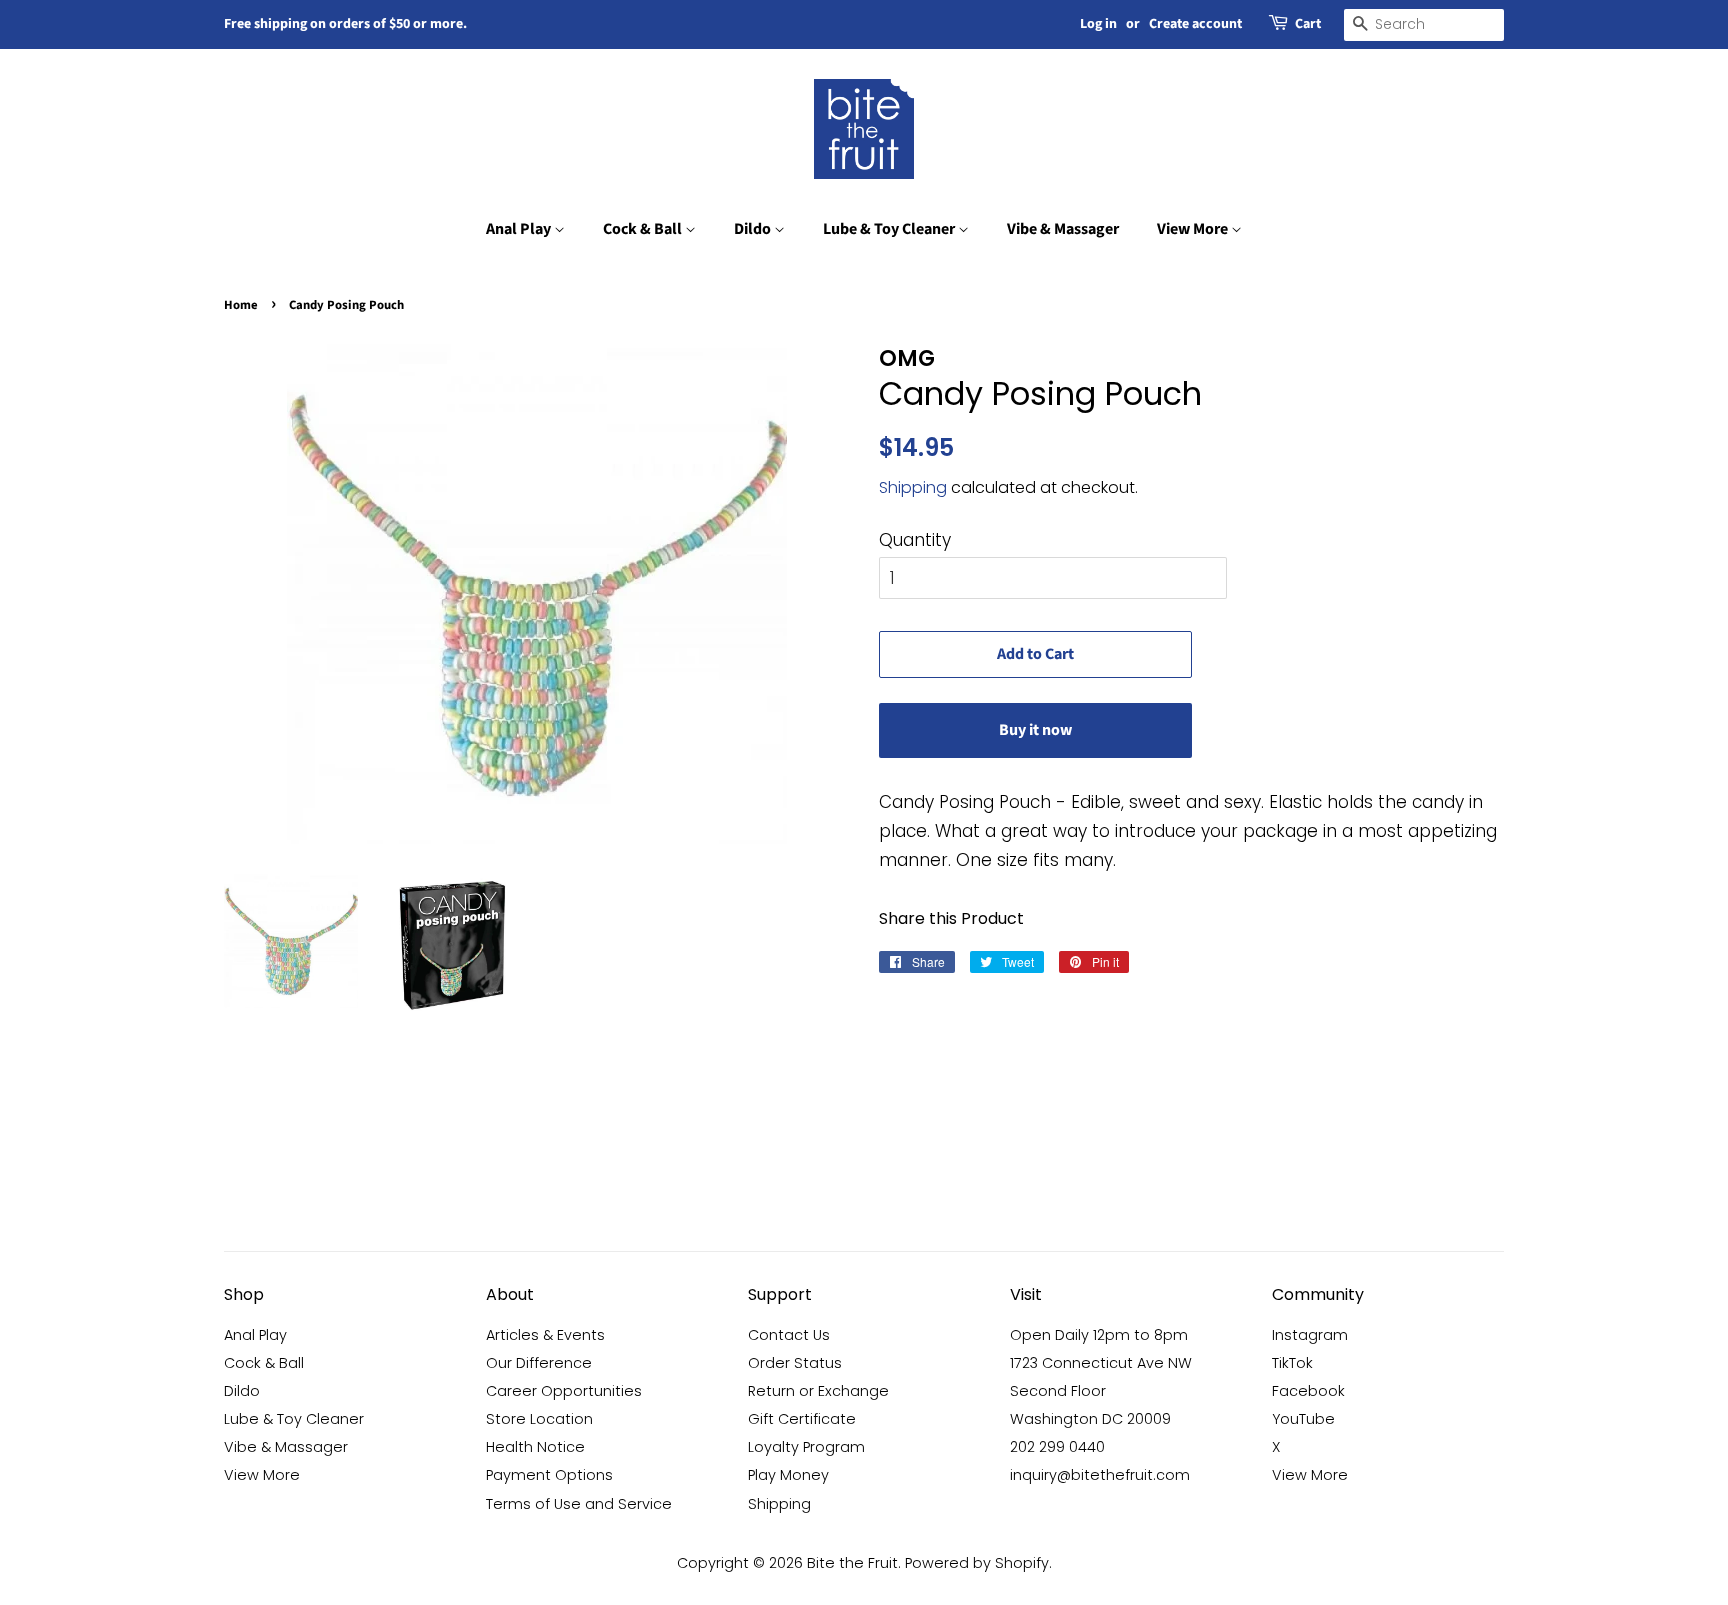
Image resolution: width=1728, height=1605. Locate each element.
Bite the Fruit (852, 1563)
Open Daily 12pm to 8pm (1099, 1335)
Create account (1195, 24)
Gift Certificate (802, 1419)
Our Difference (539, 1363)
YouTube (1303, 1419)
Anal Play (520, 229)
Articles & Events (545, 1335)
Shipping (913, 487)
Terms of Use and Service (579, 1504)
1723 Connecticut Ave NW (1101, 1363)
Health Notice (535, 1447)
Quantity (915, 540)
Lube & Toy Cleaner (890, 229)
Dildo (754, 229)
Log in (1098, 24)
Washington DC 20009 (1090, 1419)
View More (1194, 229)
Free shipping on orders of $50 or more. (345, 24)
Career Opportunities (564, 1391)
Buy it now (1035, 730)
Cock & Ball (644, 229)
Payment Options (549, 1475)
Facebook (1308, 1391)
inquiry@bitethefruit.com (1100, 1475)
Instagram (1310, 1335)
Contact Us (789, 1335)
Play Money (788, 1475)
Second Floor (1058, 1391)
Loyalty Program (806, 1447)
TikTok (1292, 1363)
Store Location (539, 1419)
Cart (1308, 24)
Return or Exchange (818, 1391)
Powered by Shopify (977, 1563)
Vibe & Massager (1063, 229)
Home (241, 305)
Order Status (795, 1363)
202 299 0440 (1057, 1447)
